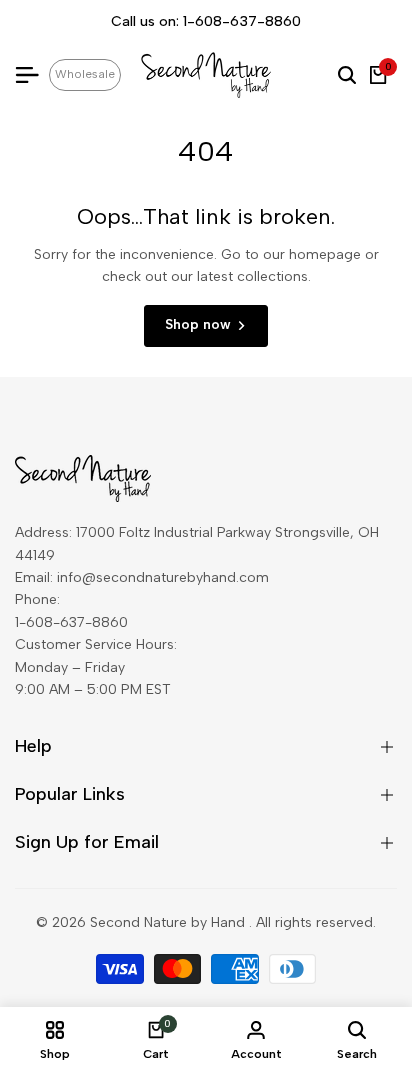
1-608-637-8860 (242, 21)
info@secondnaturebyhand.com (163, 577)
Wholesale (85, 74)
